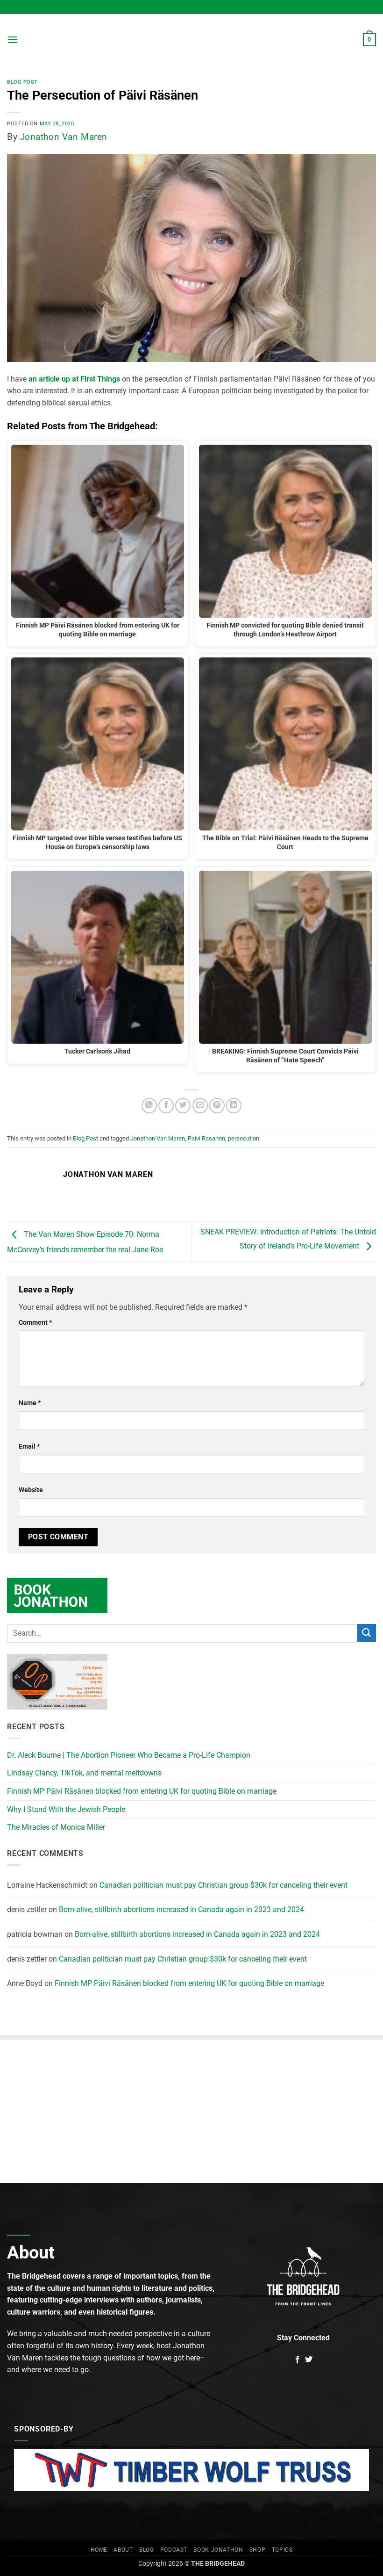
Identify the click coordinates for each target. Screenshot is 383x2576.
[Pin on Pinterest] (217, 1106)
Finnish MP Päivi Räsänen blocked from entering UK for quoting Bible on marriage (142, 1791)
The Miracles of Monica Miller (56, 1827)
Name (30, 1403)
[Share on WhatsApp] (149, 1106)
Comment (35, 1323)
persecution (244, 1138)
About (123, 2550)
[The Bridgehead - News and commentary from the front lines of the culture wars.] (191, 40)
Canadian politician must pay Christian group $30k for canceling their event (223, 1885)
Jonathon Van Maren (64, 137)
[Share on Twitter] (183, 1106)
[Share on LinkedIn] (234, 1106)
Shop (257, 2550)
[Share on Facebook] (166, 1106)
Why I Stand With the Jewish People (66, 1809)
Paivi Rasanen (206, 1138)
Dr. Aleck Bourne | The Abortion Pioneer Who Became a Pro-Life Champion (129, 1755)
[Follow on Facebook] (298, 2360)
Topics (282, 2550)
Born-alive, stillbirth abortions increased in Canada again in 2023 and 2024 (181, 1909)
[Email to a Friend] (200, 1106)
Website (31, 1490)
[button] (13, 40)
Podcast (174, 2550)
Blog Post (22, 82)
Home (99, 2550)
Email (29, 1447)
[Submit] (367, 1633)
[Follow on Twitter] (309, 2360)
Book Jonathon (218, 2550)
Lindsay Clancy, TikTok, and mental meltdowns (84, 1773)
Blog (146, 2550)
